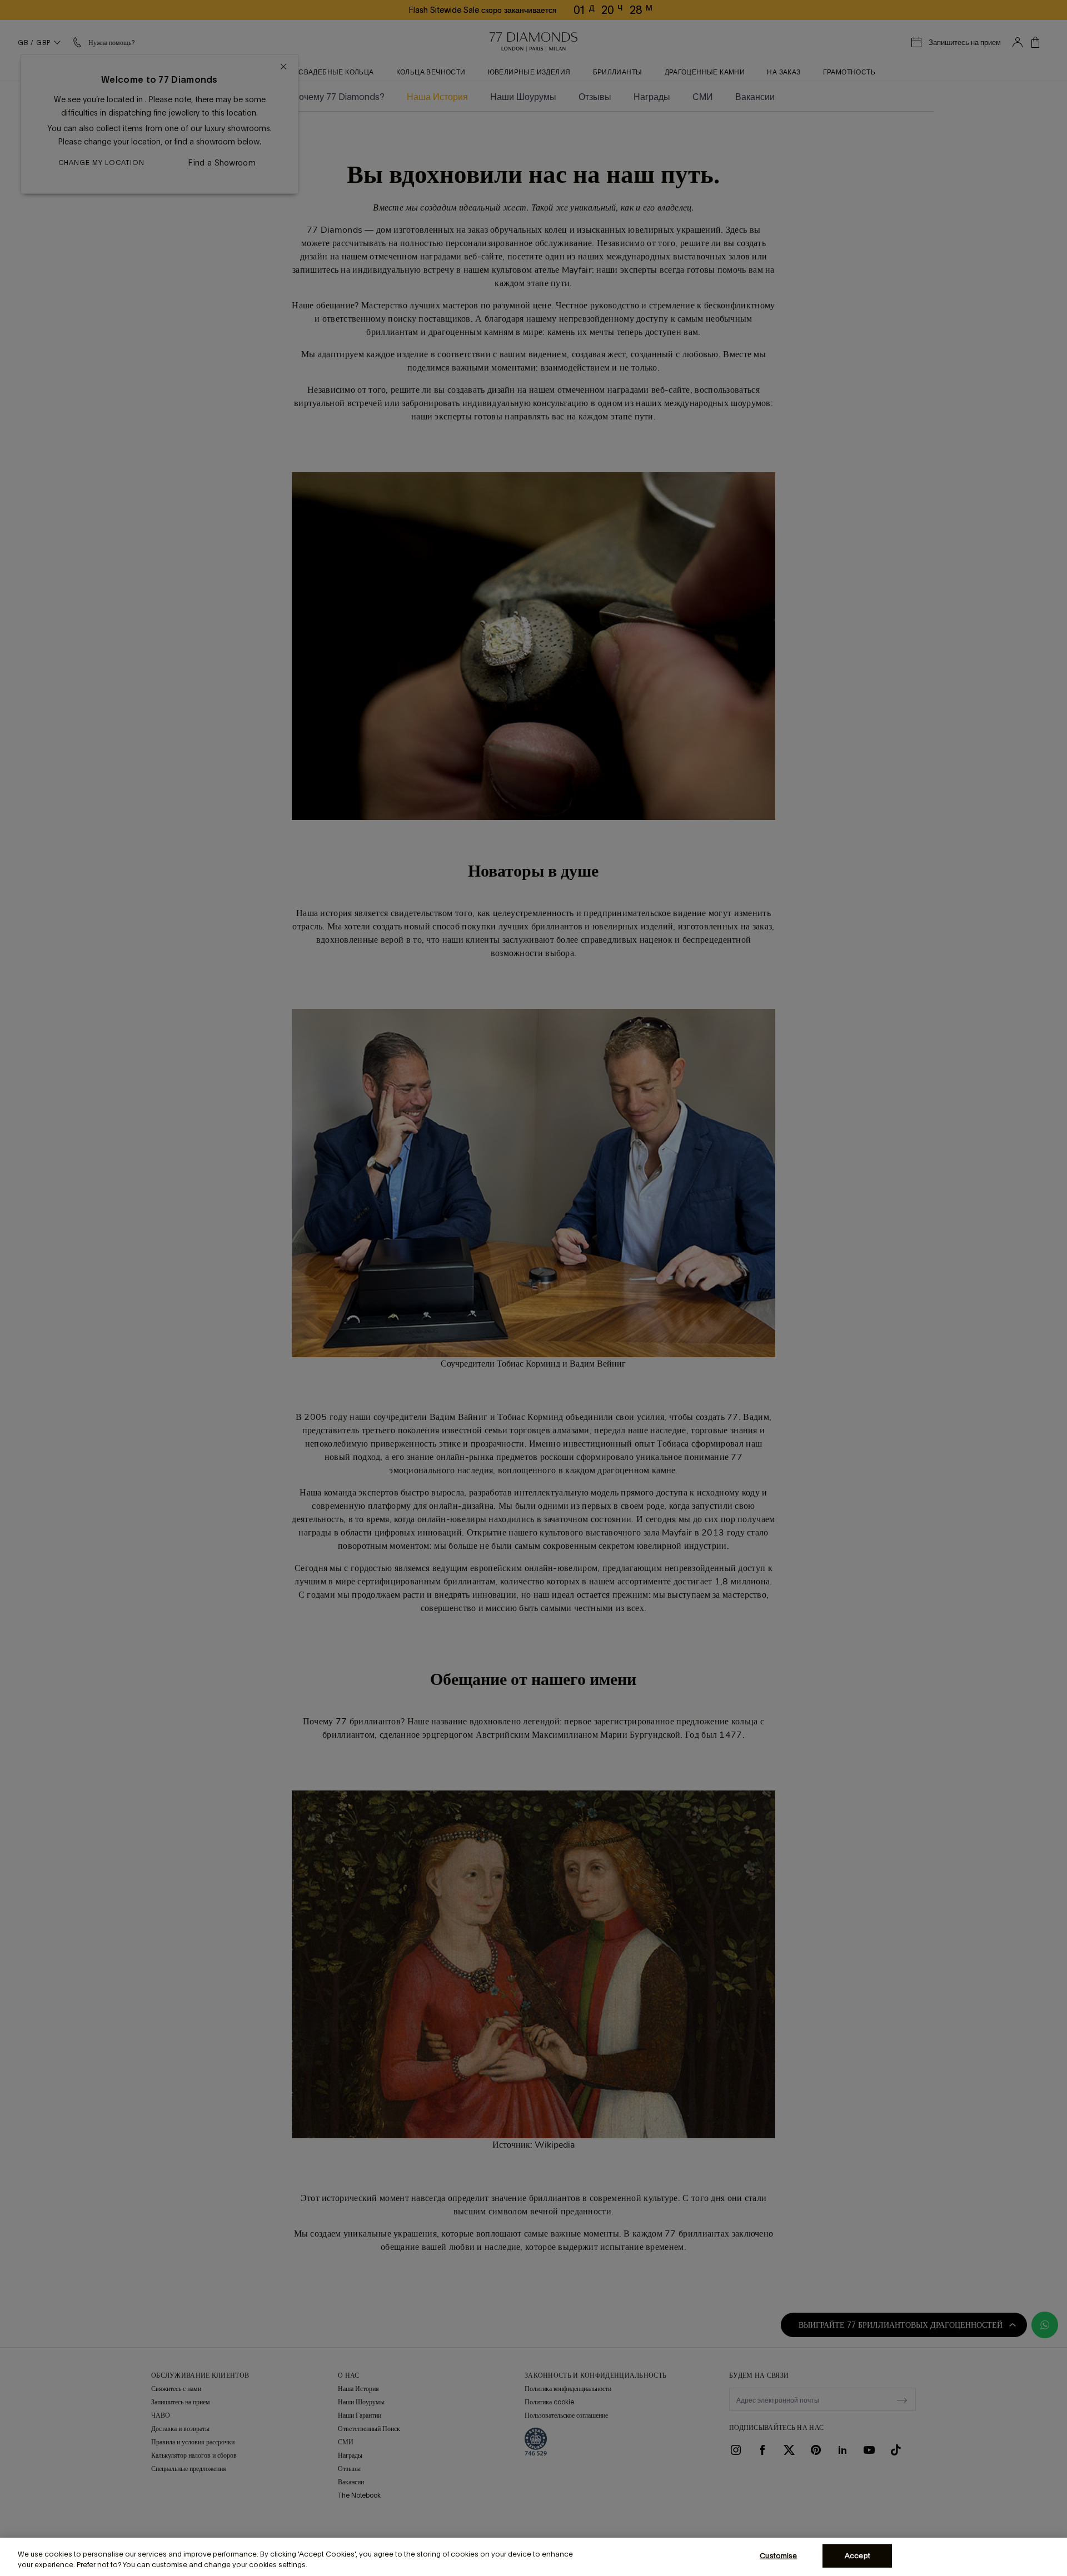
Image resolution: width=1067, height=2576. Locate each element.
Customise (778, 2556)
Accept (857, 2556)
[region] (533, 2557)
